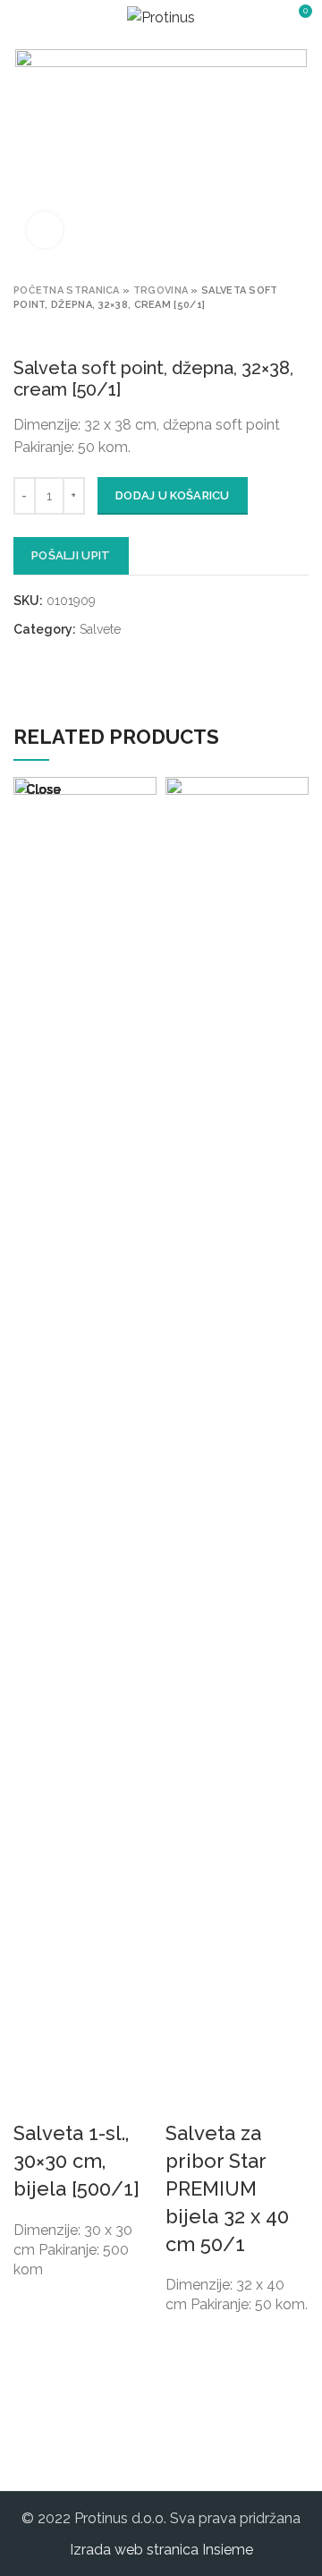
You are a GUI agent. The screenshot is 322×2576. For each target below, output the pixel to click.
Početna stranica (67, 290)
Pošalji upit (71, 555)
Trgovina (161, 290)
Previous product (22, 330)
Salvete (100, 629)
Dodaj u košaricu (173, 495)
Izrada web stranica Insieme (161, 2550)
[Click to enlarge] (45, 230)
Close (43, 789)
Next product (58, 330)
